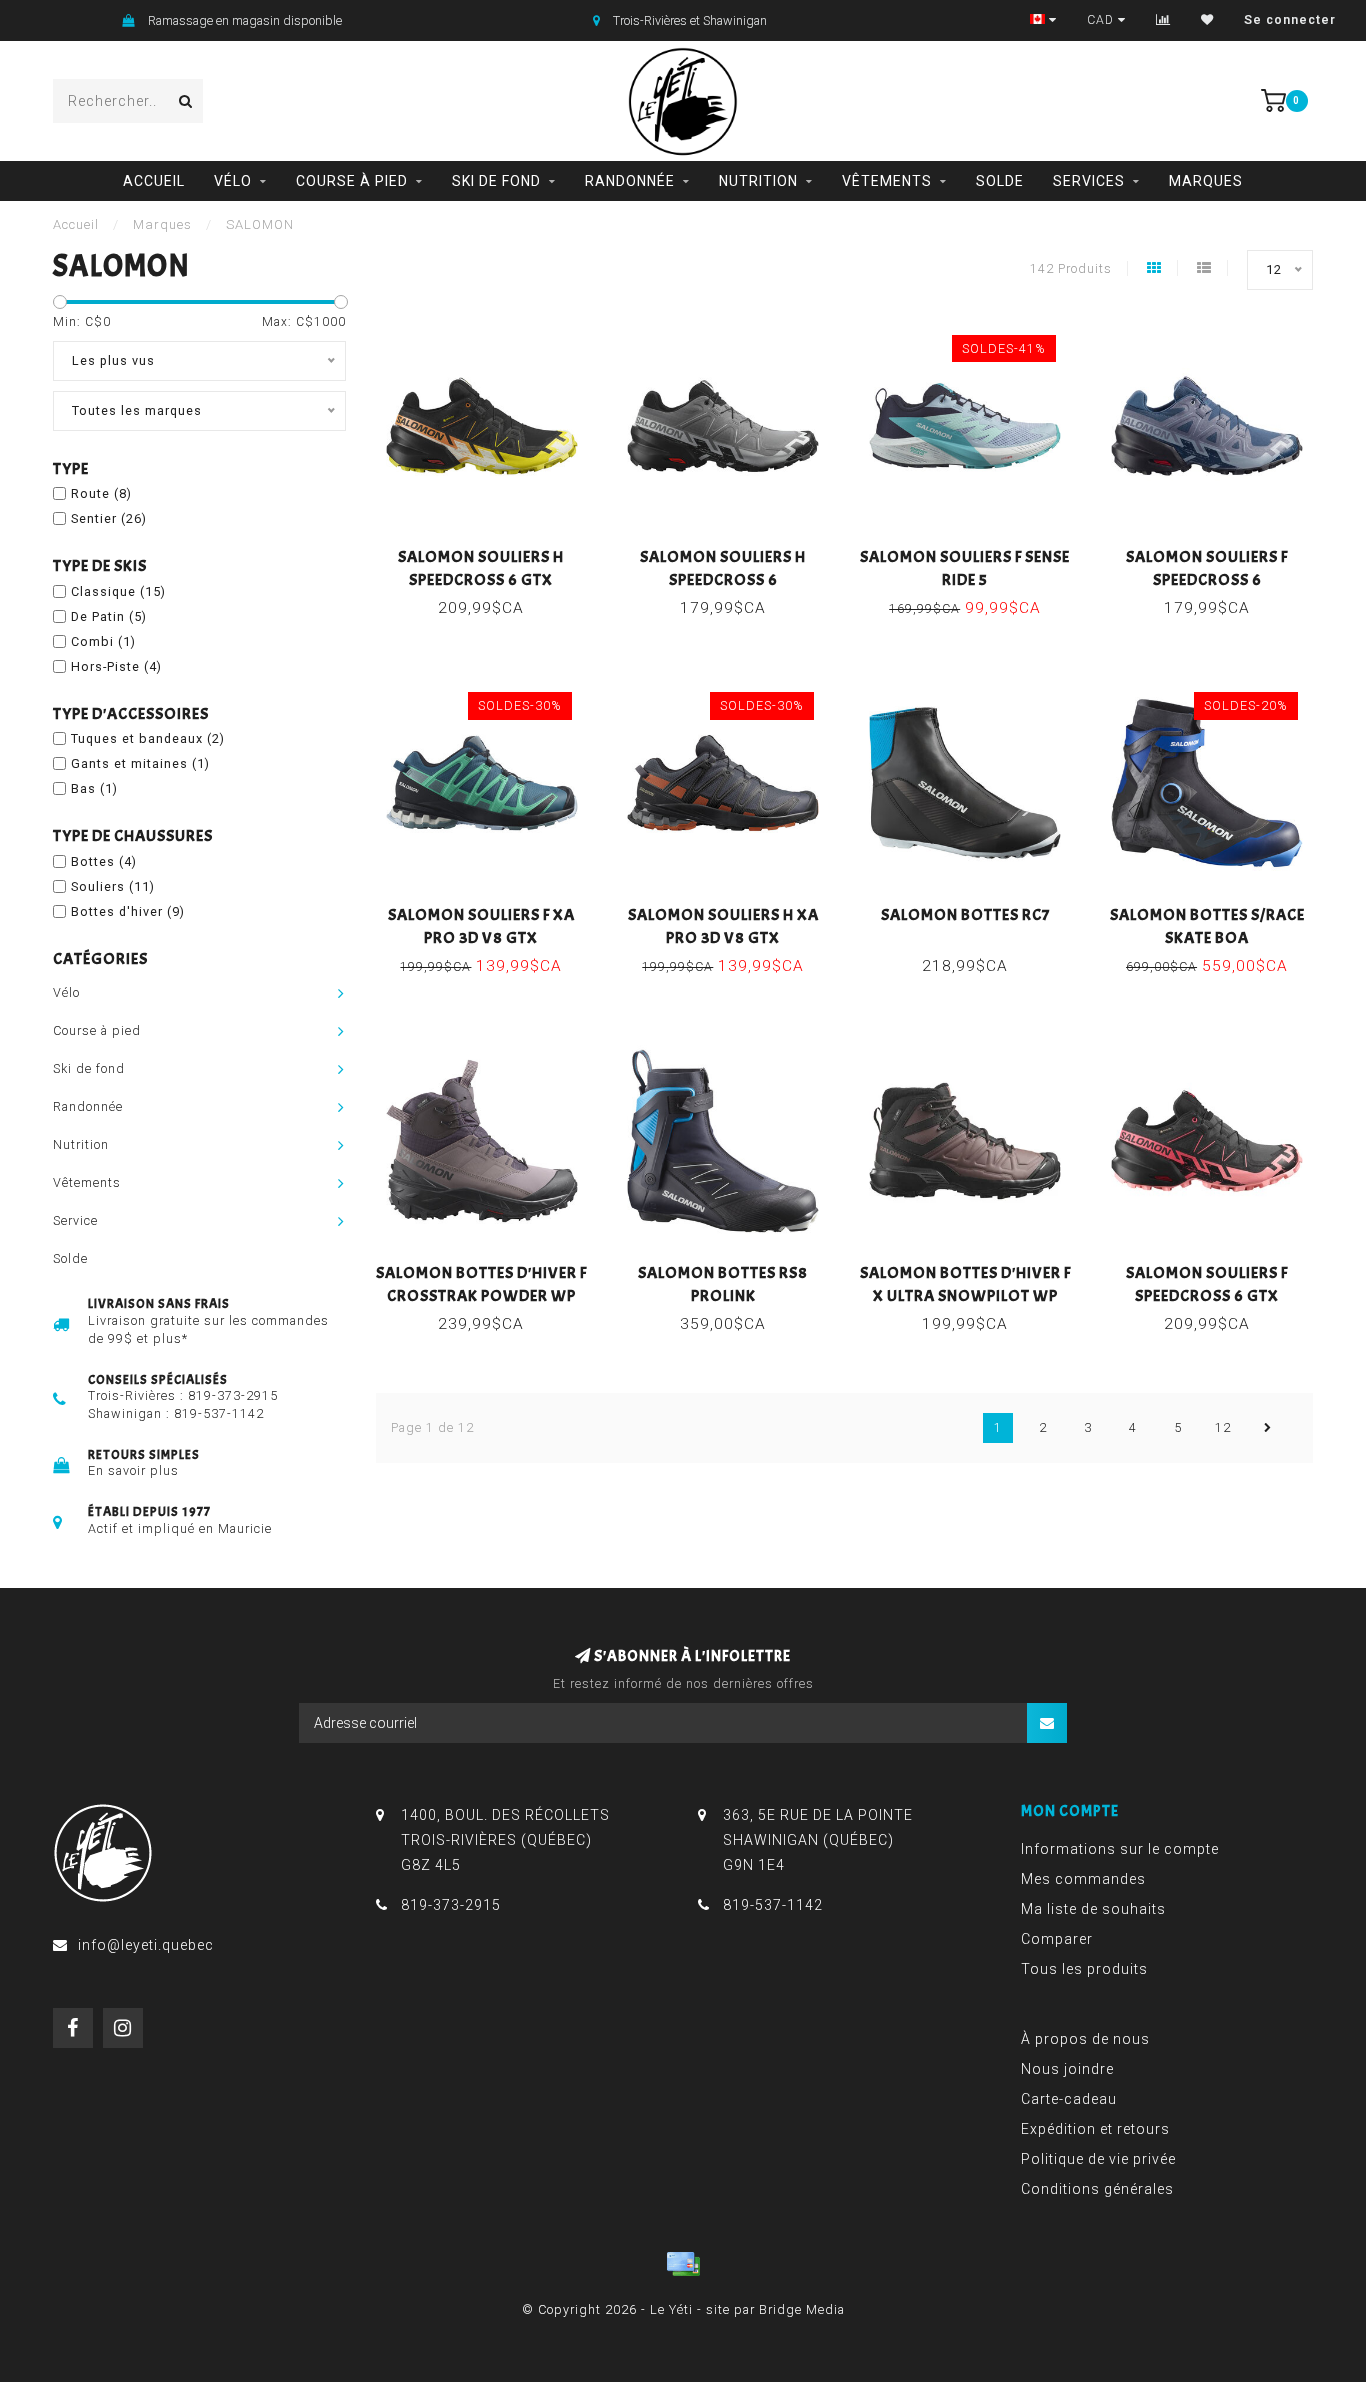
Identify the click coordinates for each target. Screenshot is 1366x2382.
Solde (1000, 181)
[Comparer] (1163, 20)
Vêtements (887, 181)
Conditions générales (1097, 2189)
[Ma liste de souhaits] (1207, 20)
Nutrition (758, 181)
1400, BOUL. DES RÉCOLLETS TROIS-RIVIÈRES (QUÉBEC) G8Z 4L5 (505, 1840)
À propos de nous (1085, 2039)
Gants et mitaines (140, 763)
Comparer (1057, 1939)
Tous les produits (1084, 1969)
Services (1089, 181)
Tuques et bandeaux (148, 738)
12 (1223, 1427)
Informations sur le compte (1120, 1849)
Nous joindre (1067, 2069)
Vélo (233, 181)
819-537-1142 (219, 1413)
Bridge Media (802, 2309)
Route (101, 493)
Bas (94, 788)
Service (75, 1220)
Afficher (490, 550)
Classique (118, 591)
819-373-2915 (233, 1395)
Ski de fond (496, 181)
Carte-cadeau (1069, 2099)
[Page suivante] (1268, 1428)
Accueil (154, 181)
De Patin (109, 616)
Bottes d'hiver (128, 911)
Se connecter (1290, 20)
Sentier (109, 518)
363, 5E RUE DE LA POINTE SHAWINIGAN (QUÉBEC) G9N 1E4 (818, 1840)
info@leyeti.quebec (146, 1945)
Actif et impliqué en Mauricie (180, 1528)
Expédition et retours (1095, 2129)
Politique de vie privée (1098, 2159)
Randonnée (630, 181)
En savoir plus (133, 1470)
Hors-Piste (116, 666)
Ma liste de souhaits (1093, 1909)
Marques (1206, 181)
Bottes (104, 861)
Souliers (113, 886)
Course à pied (352, 181)
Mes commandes (1083, 1879)
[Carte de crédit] (683, 2264)
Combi (103, 641)
